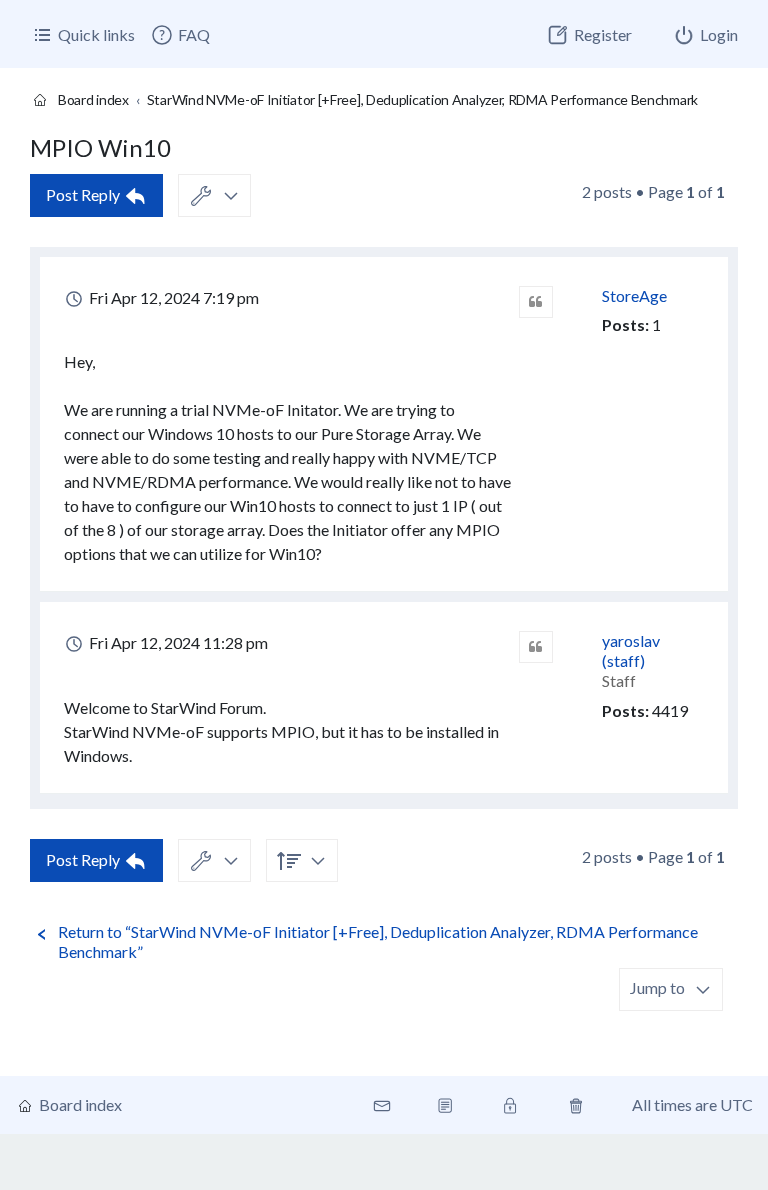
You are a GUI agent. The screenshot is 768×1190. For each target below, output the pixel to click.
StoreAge (634, 295)
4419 (670, 710)
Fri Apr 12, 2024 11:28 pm (177, 642)
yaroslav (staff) (631, 650)
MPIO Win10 (100, 147)
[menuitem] (180, 35)
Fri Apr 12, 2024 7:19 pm (172, 297)
